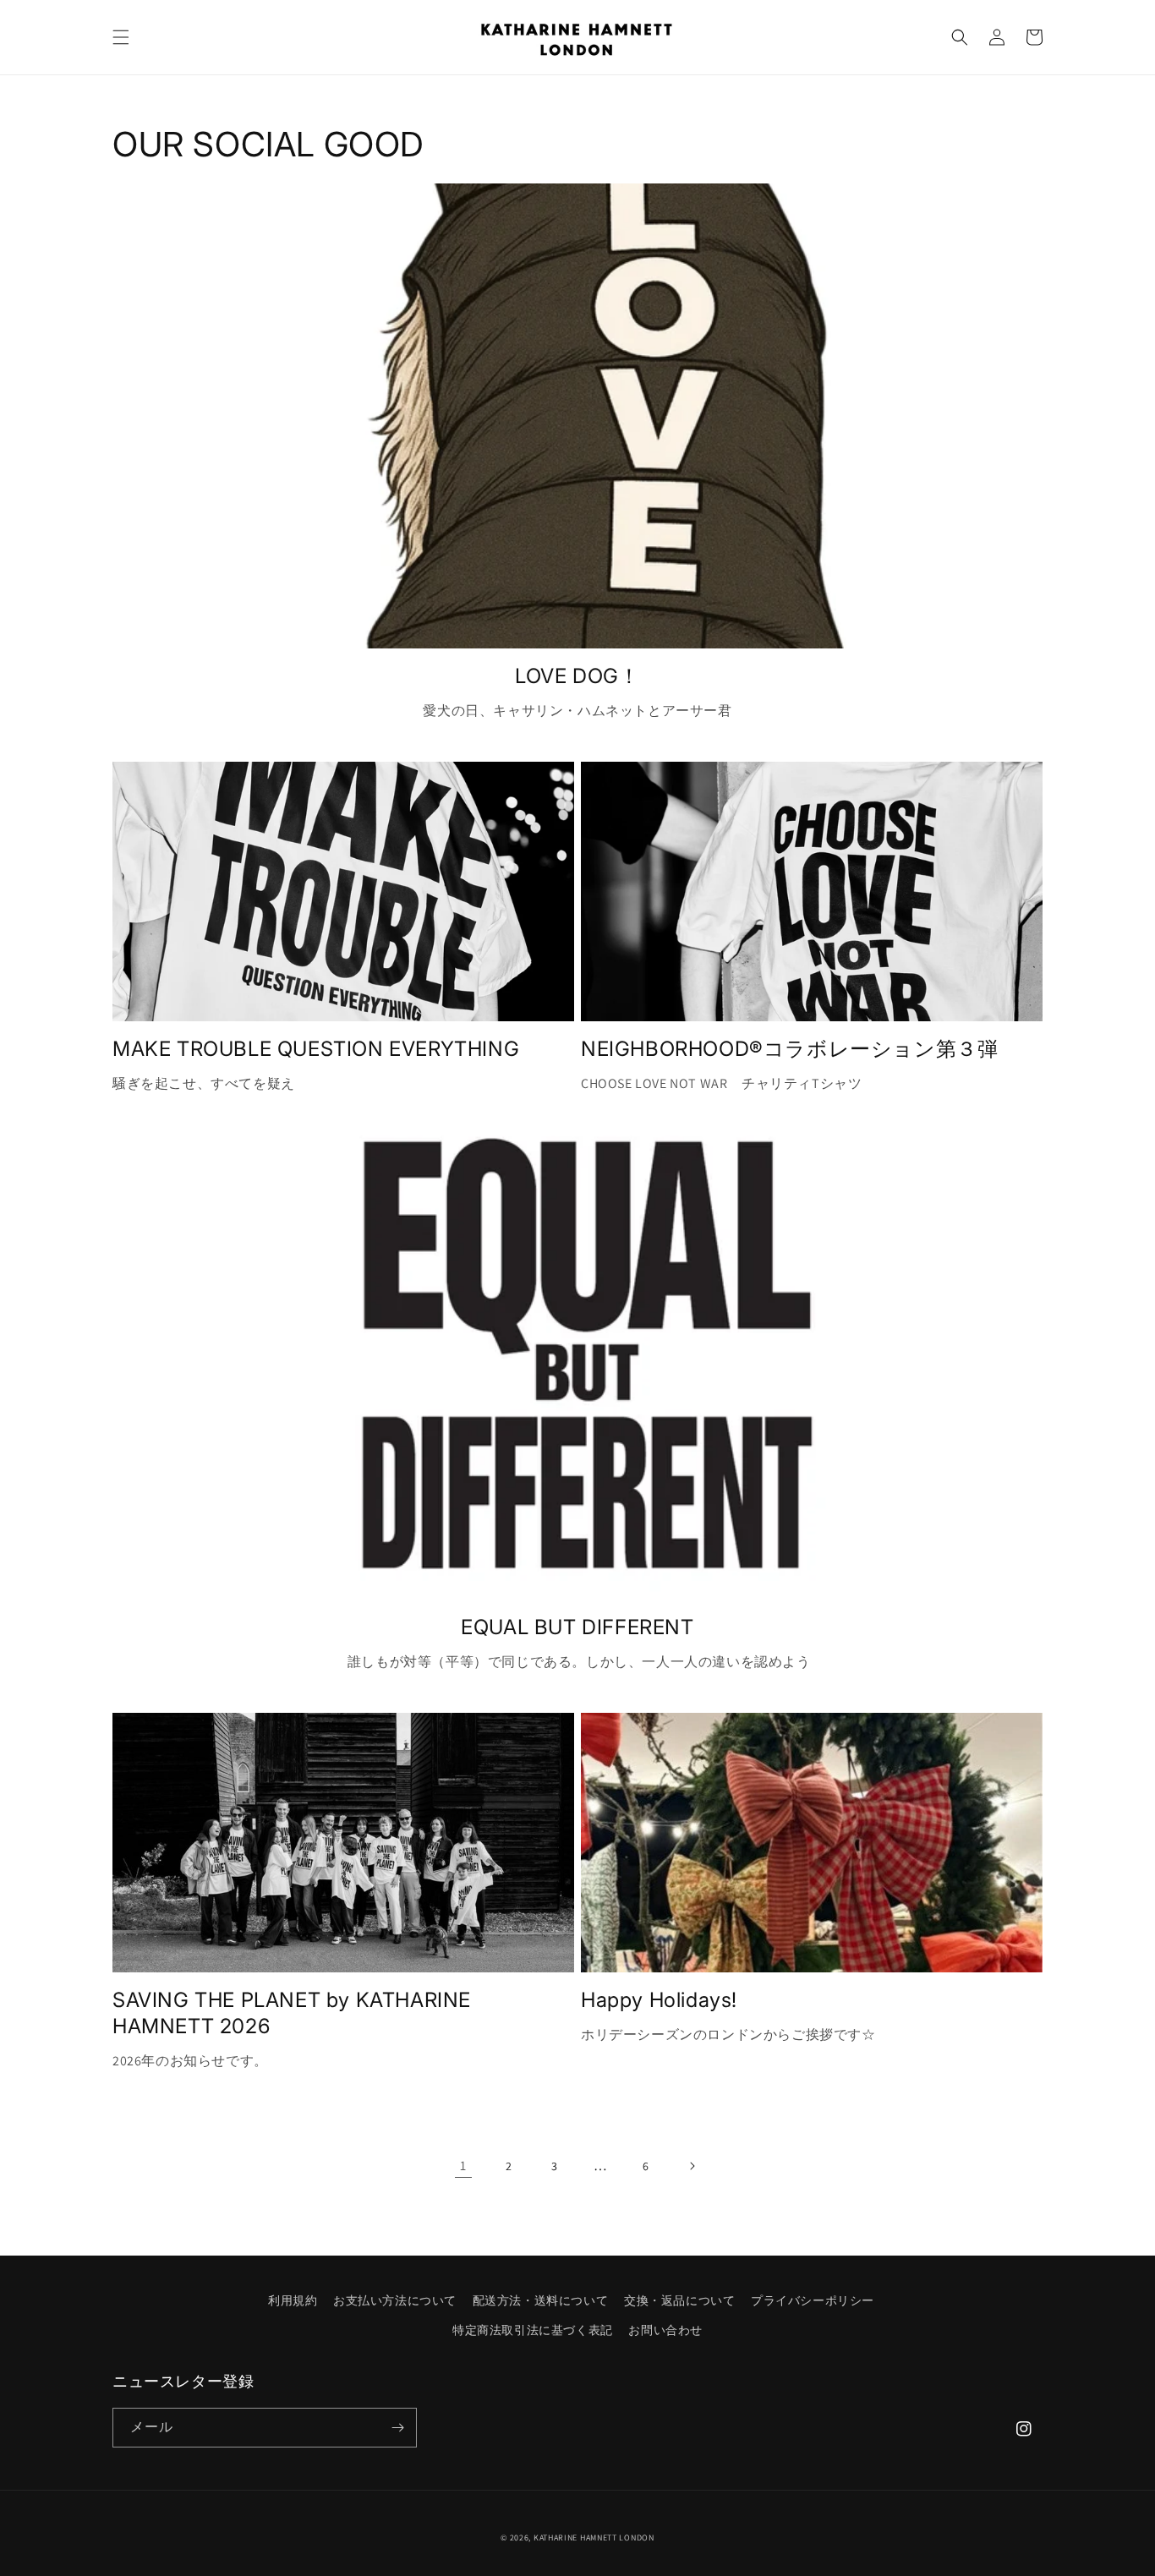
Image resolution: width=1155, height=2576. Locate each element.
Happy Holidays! (659, 2000)
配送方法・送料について (541, 2300)
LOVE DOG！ (577, 676)
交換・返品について (679, 2300)
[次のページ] (692, 2166)
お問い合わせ (665, 2330)
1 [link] (463, 2166)
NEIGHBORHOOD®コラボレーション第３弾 (800, 1049)
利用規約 (293, 2300)
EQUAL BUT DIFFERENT (577, 1627)
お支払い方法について (395, 2300)
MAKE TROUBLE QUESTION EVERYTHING (316, 1049)
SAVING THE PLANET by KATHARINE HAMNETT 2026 (292, 2013)
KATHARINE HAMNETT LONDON (594, 2538)
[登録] (397, 2428)
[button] (121, 37)
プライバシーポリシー (813, 2300)
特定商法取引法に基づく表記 (533, 2330)
